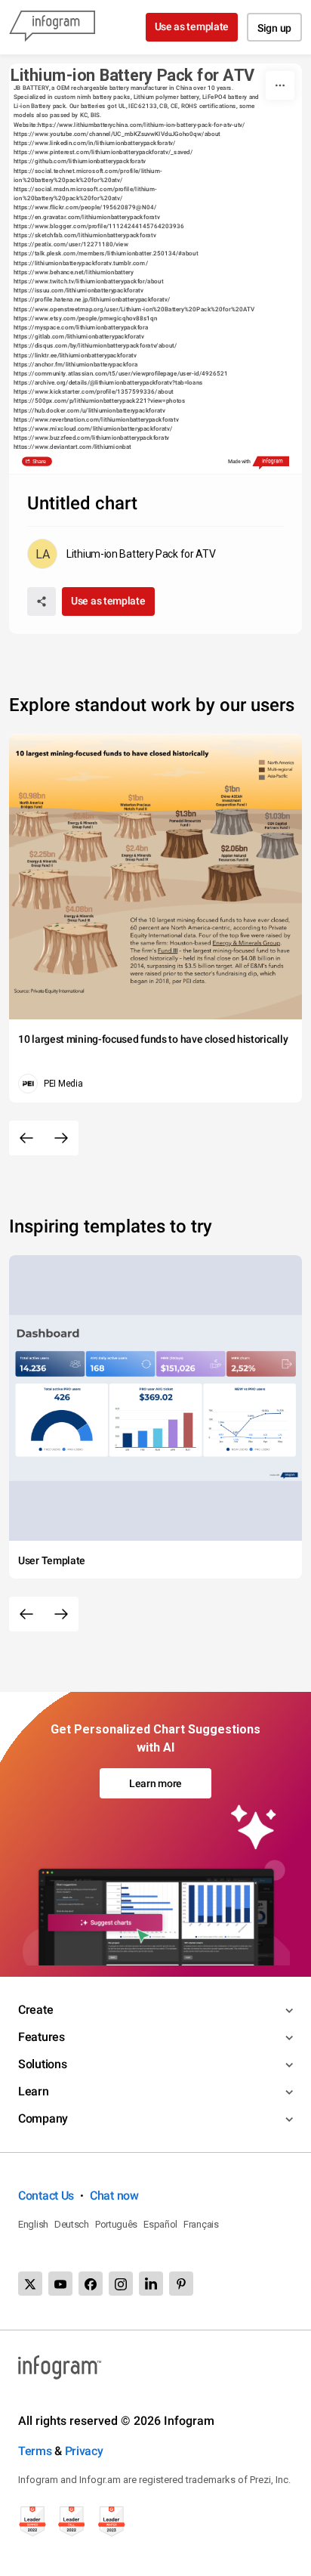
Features (42, 2037)
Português (116, 2224)
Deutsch (72, 2224)
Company (43, 2118)
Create (35, 2010)
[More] (280, 85)
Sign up (274, 28)
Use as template (192, 26)
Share (38, 462)
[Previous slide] (26, 1138)
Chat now (114, 2196)
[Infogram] (52, 27)
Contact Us (46, 2196)
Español (160, 2224)
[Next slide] (61, 1138)
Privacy (84, 2451)
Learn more (155, 1783)
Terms (35, 2451)
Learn (34, 2091)
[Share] (42, 601)
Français (201, 2224)
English (33, 2224)
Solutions (42, 2064)
